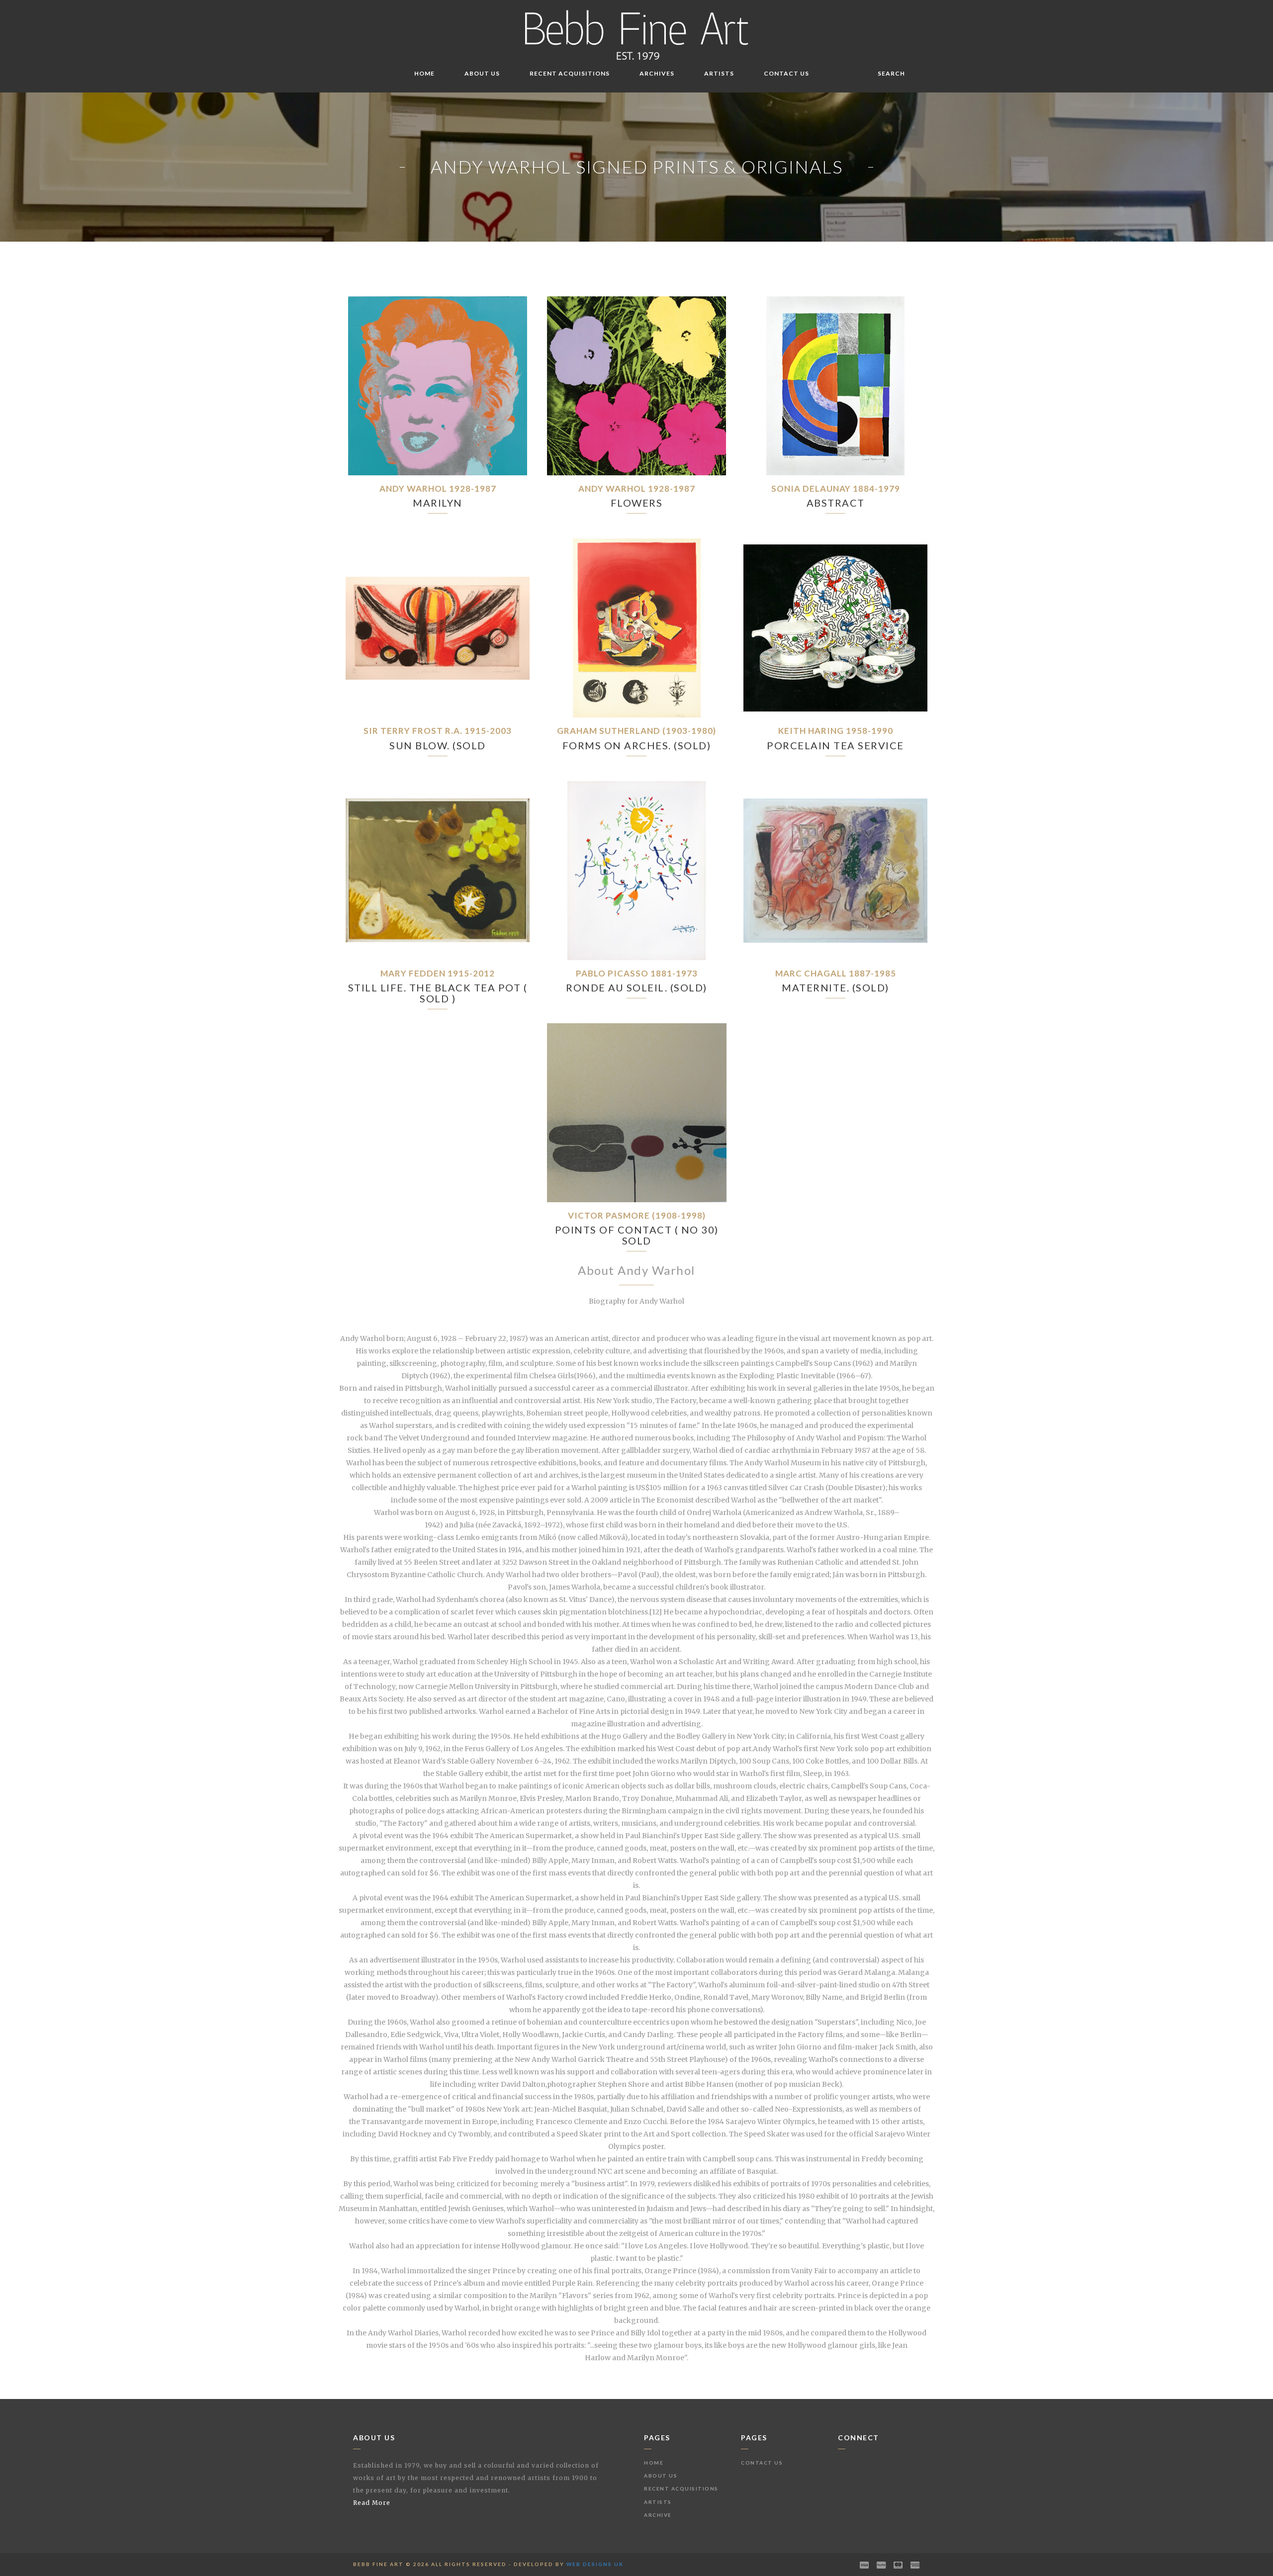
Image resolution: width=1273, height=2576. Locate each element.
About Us (482, 73)
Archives (657, 73)
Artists (719, 73)
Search (891, 73)
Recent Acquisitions (570, 73)
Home (424, 73)
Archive (658, 2515)
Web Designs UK (595, 2564)
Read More (372, 2503)
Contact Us (786, 73)
